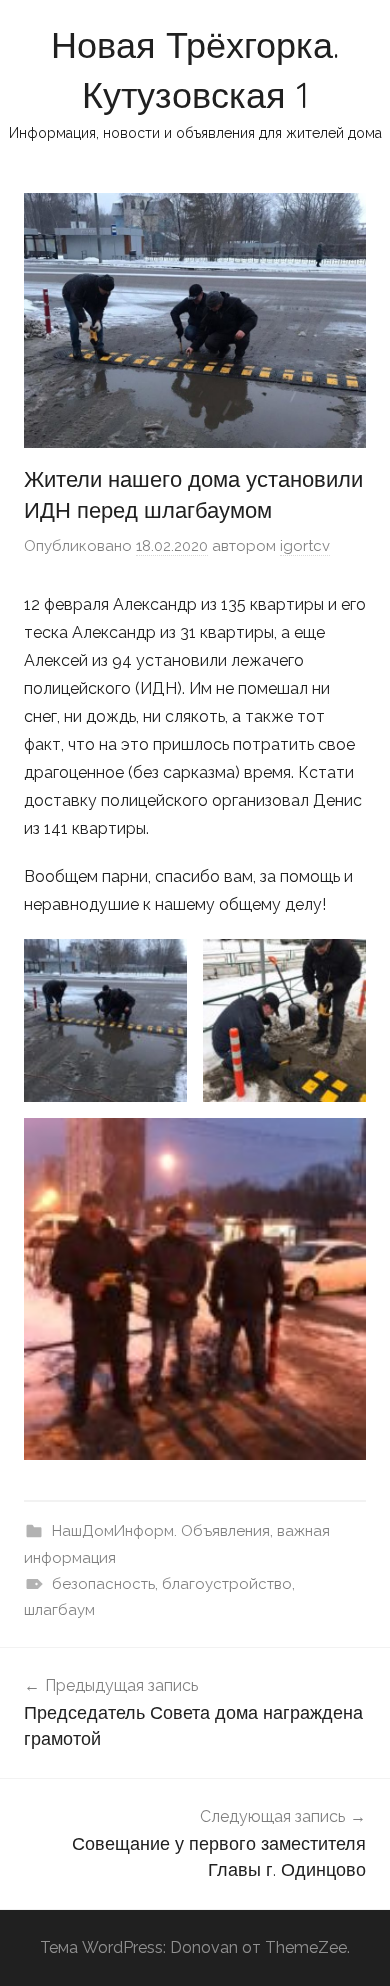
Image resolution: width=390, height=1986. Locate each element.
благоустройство (227, 1584)
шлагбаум (59, 1610)
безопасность (103, 1584)
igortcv (305, 546)
